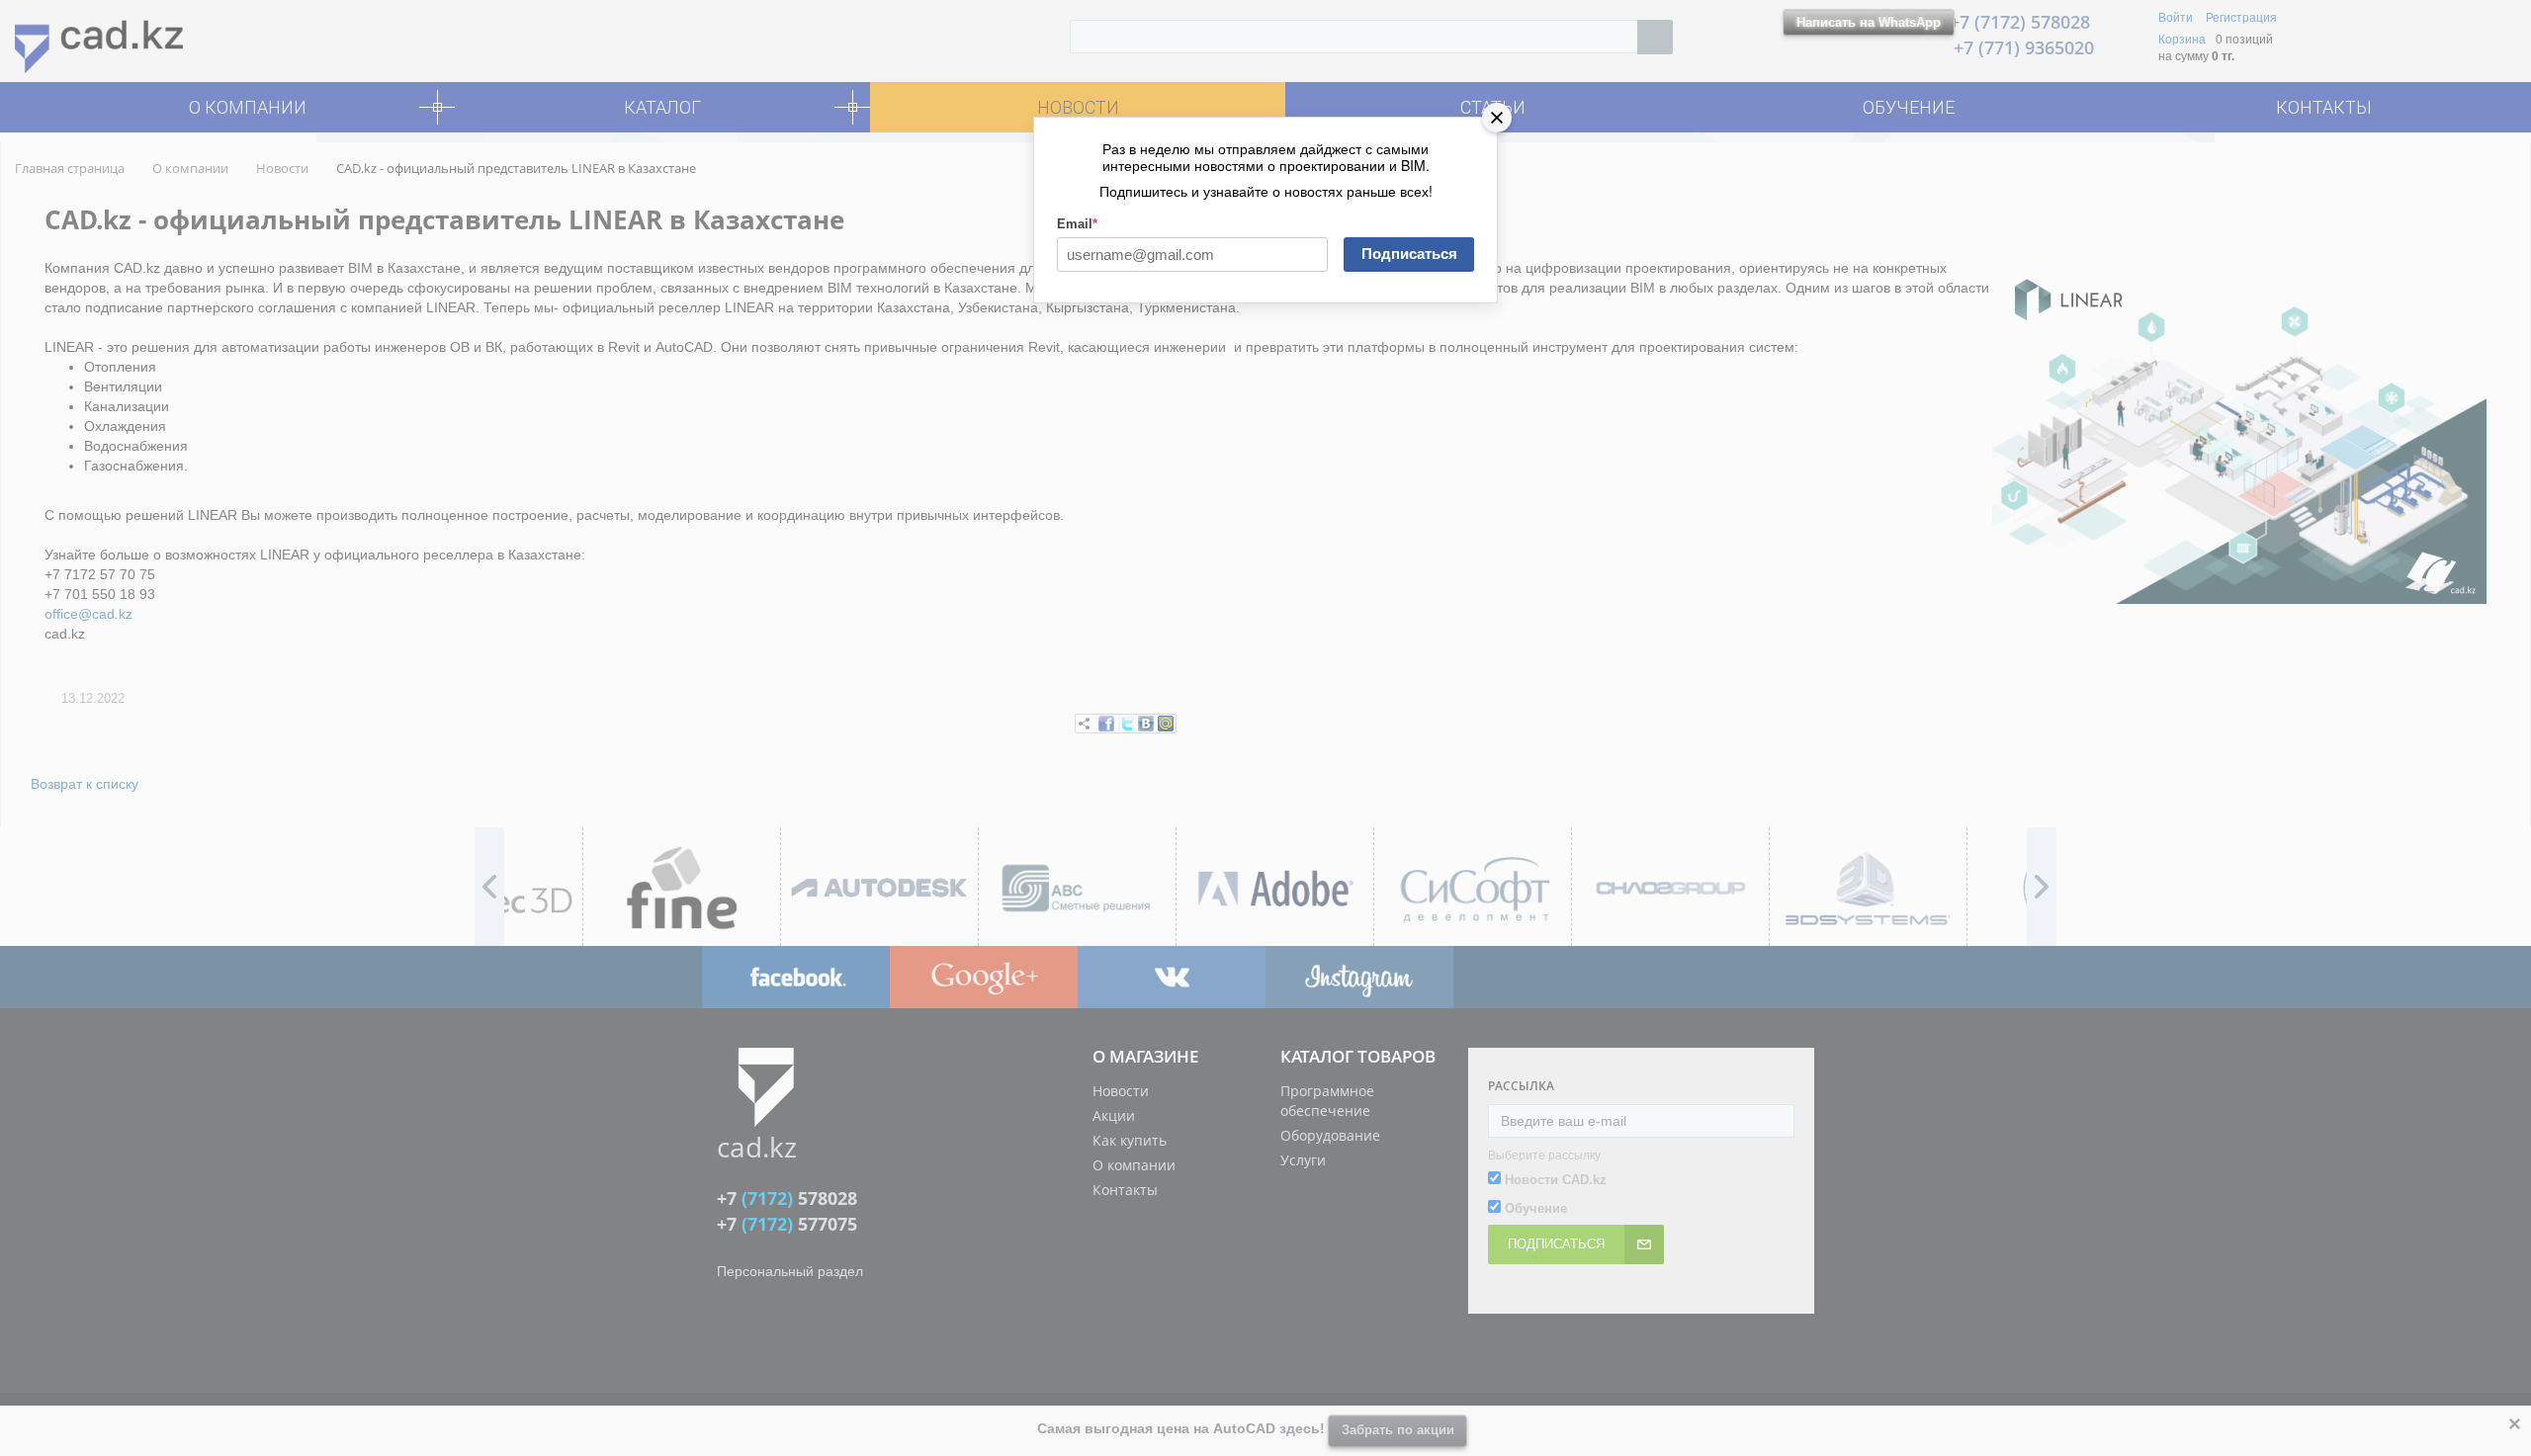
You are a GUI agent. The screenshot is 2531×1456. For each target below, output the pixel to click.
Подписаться (1409, 254)
